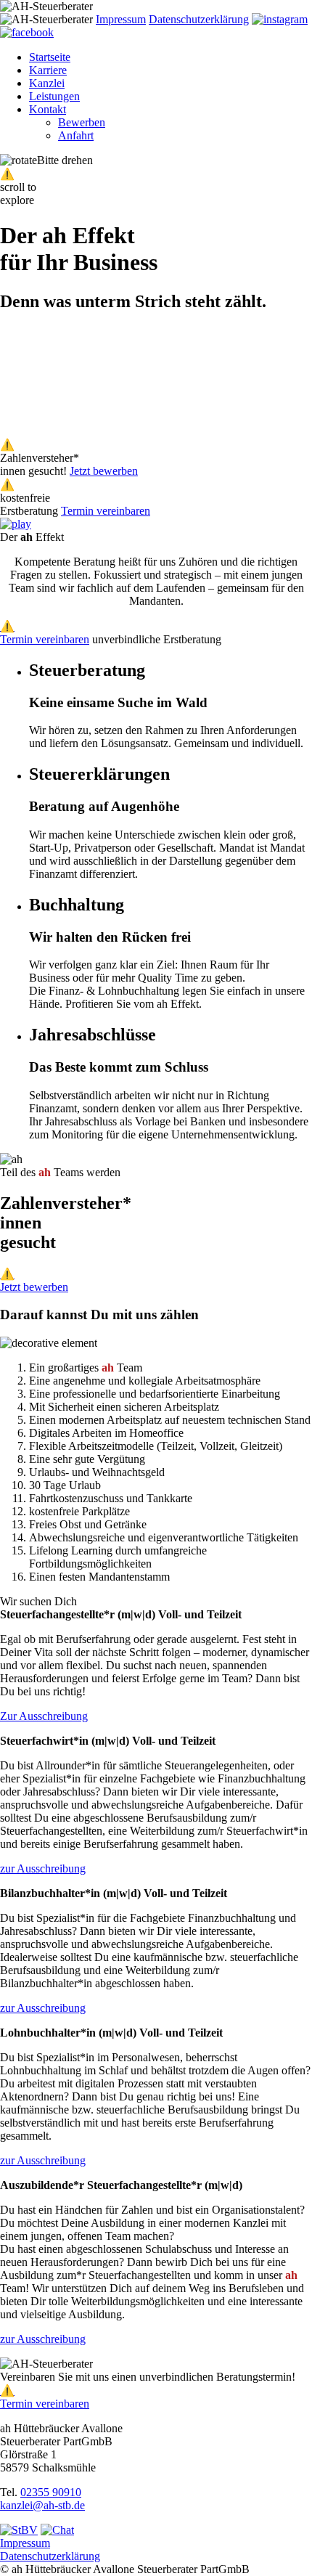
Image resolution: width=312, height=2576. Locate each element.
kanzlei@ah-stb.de (42, 2505)
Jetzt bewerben (104, 471)
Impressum (121, 19)
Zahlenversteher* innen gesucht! (40, 464)
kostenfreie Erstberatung (29, 504)
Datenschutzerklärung (199, 19)
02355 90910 (51, 2492)
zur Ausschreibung (43, 1868)
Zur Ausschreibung (44, 1716)
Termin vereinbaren (106, 511)
